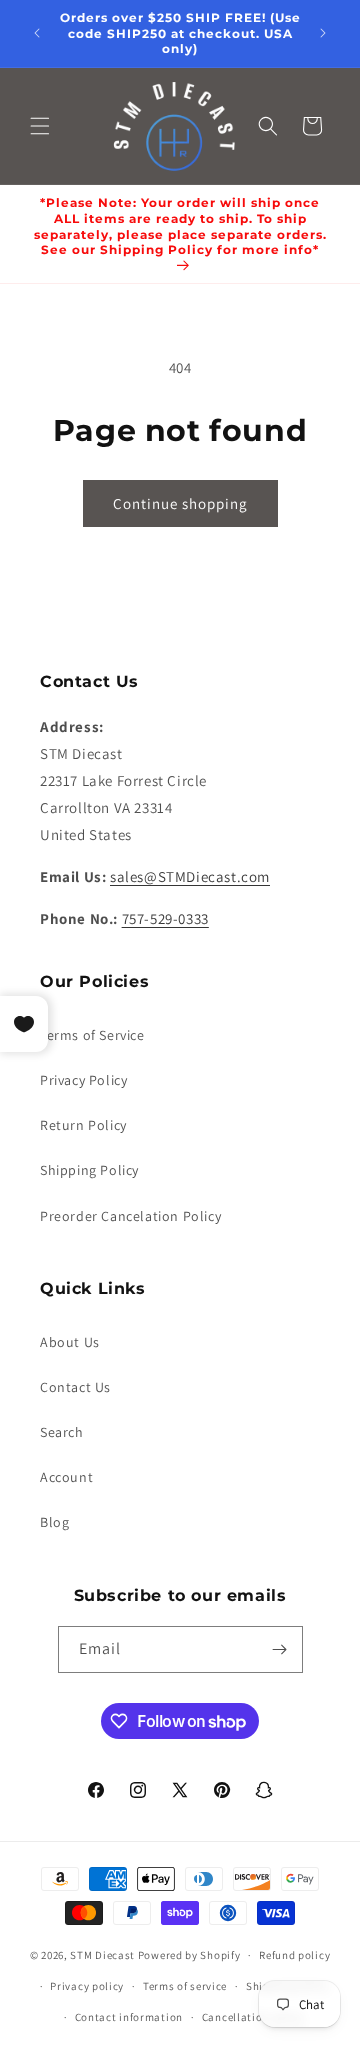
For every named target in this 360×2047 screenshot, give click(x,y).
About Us (70, 1342)
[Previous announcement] (37, 33)
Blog (54, 1522)
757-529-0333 (165, 918)
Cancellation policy (253, 2017)
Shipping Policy (89, 1170)
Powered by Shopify (189, 1955)
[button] (40, 126)
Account (66, 1477)
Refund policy (294, 1955)
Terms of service (185, 1986)
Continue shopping (180, 503)
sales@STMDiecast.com (190, 876)
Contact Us (75, 1387)
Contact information (129, 2017)
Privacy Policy (83, 1080)
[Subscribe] (280, 1649)
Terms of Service (92, 1035)
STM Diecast (102, 1955)
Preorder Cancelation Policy (130, 1216)
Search (62, 1432)
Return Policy (83, 1125)
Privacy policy (87, 1986)
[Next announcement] (323, 33)
